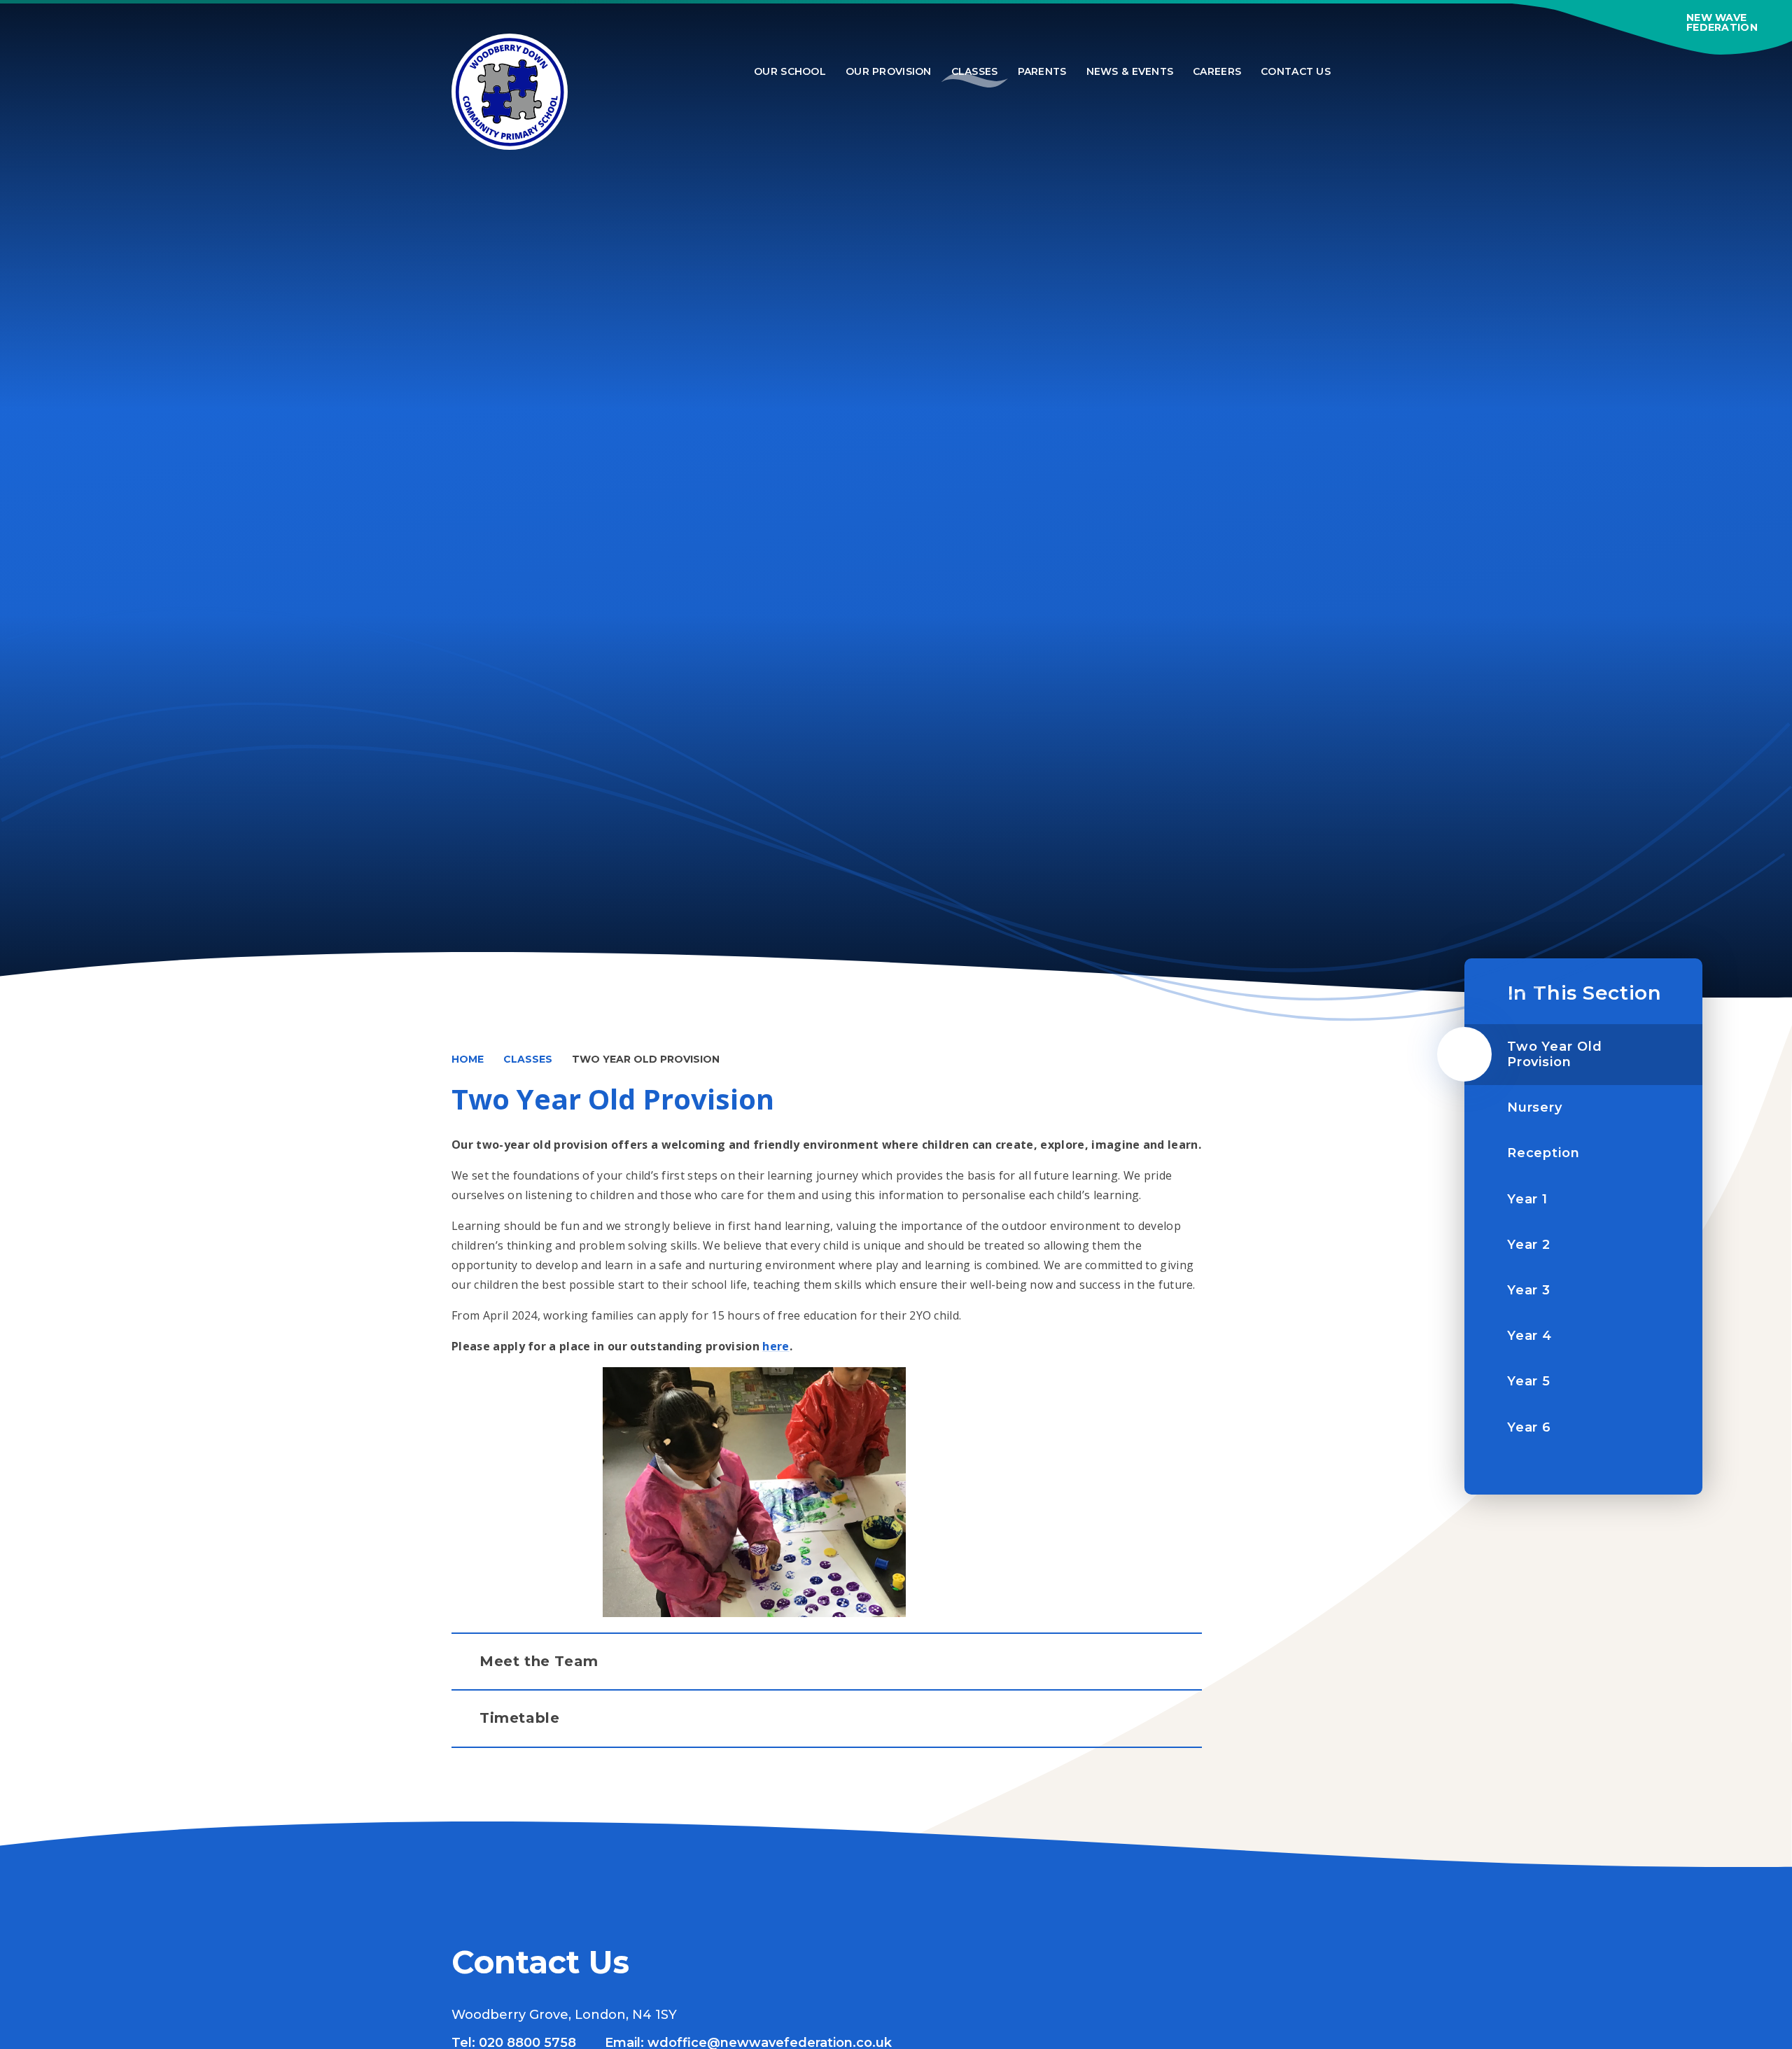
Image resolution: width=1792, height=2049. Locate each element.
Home (468, 1059)
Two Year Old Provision (646, 1059)
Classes (528, 1059)
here (776, 1346)
